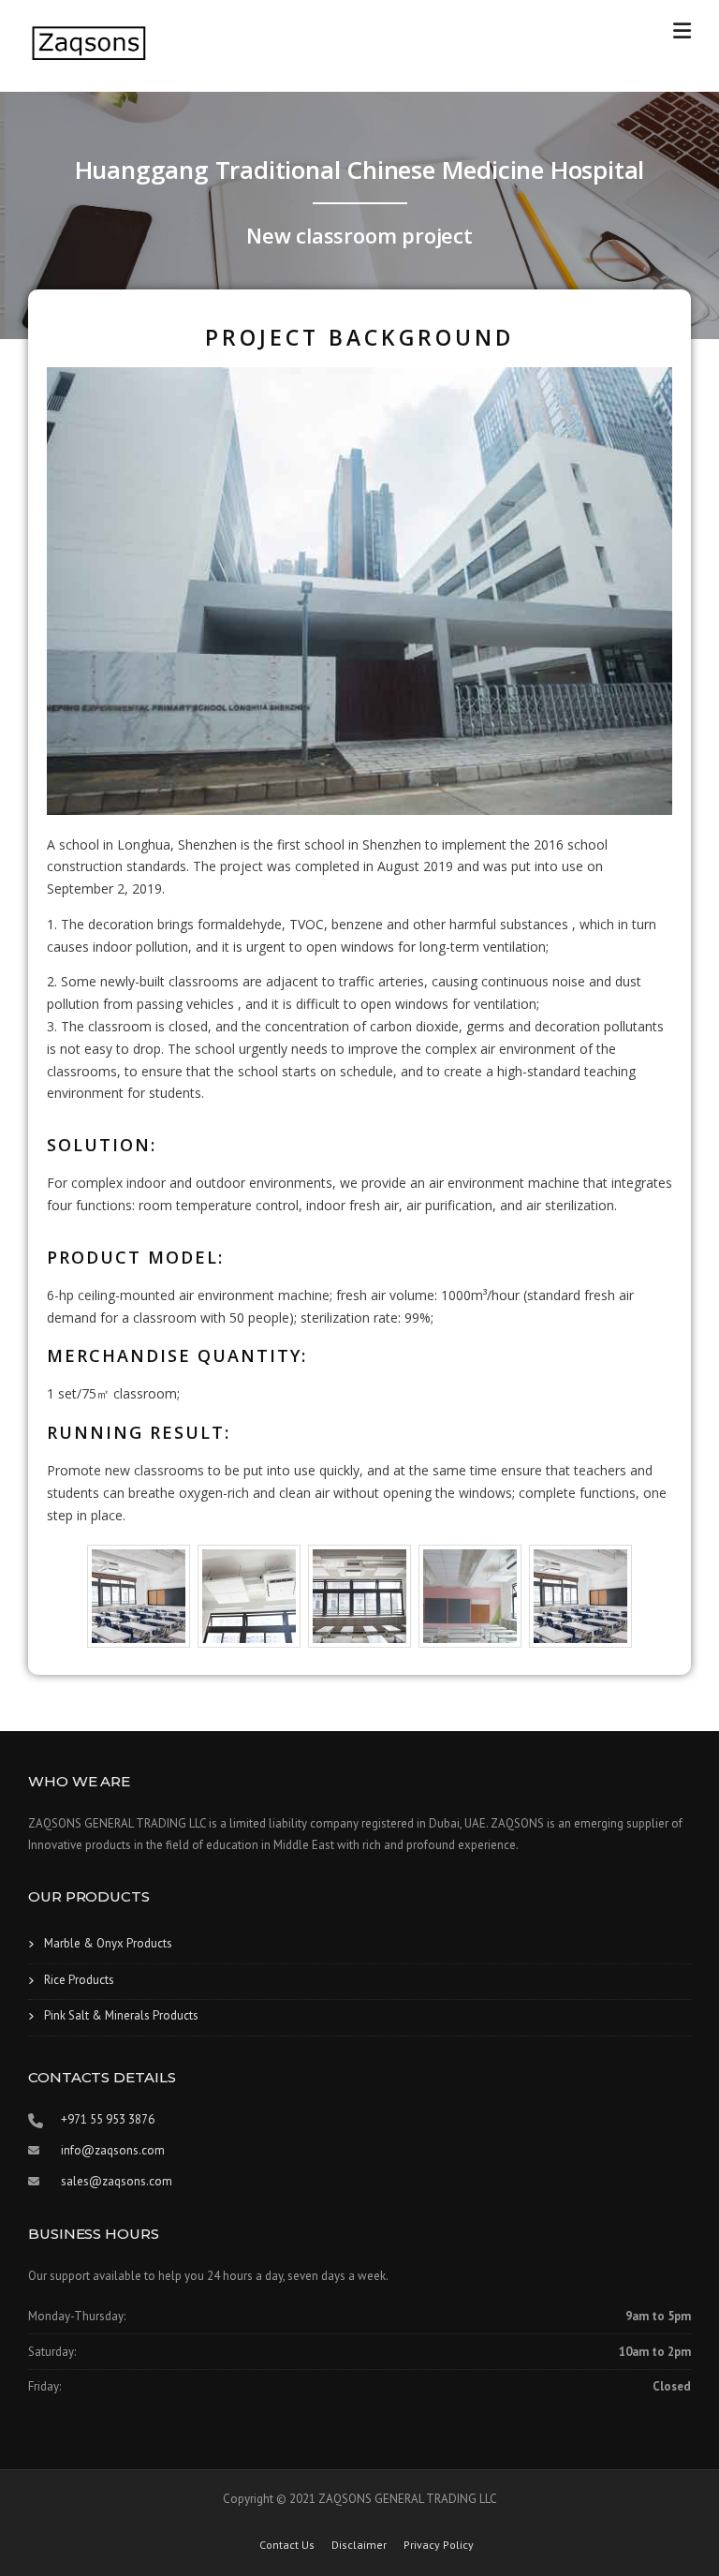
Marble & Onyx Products (108, 1943)
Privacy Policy (439, 2545)
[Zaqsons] (89, 43)
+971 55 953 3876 (108, 2119)
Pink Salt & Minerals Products (121, 2015)
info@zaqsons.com (113, 2150)
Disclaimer (359, 2545)
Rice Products (79, 1980)
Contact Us (287, 2545)
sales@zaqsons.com (117, 2181)
